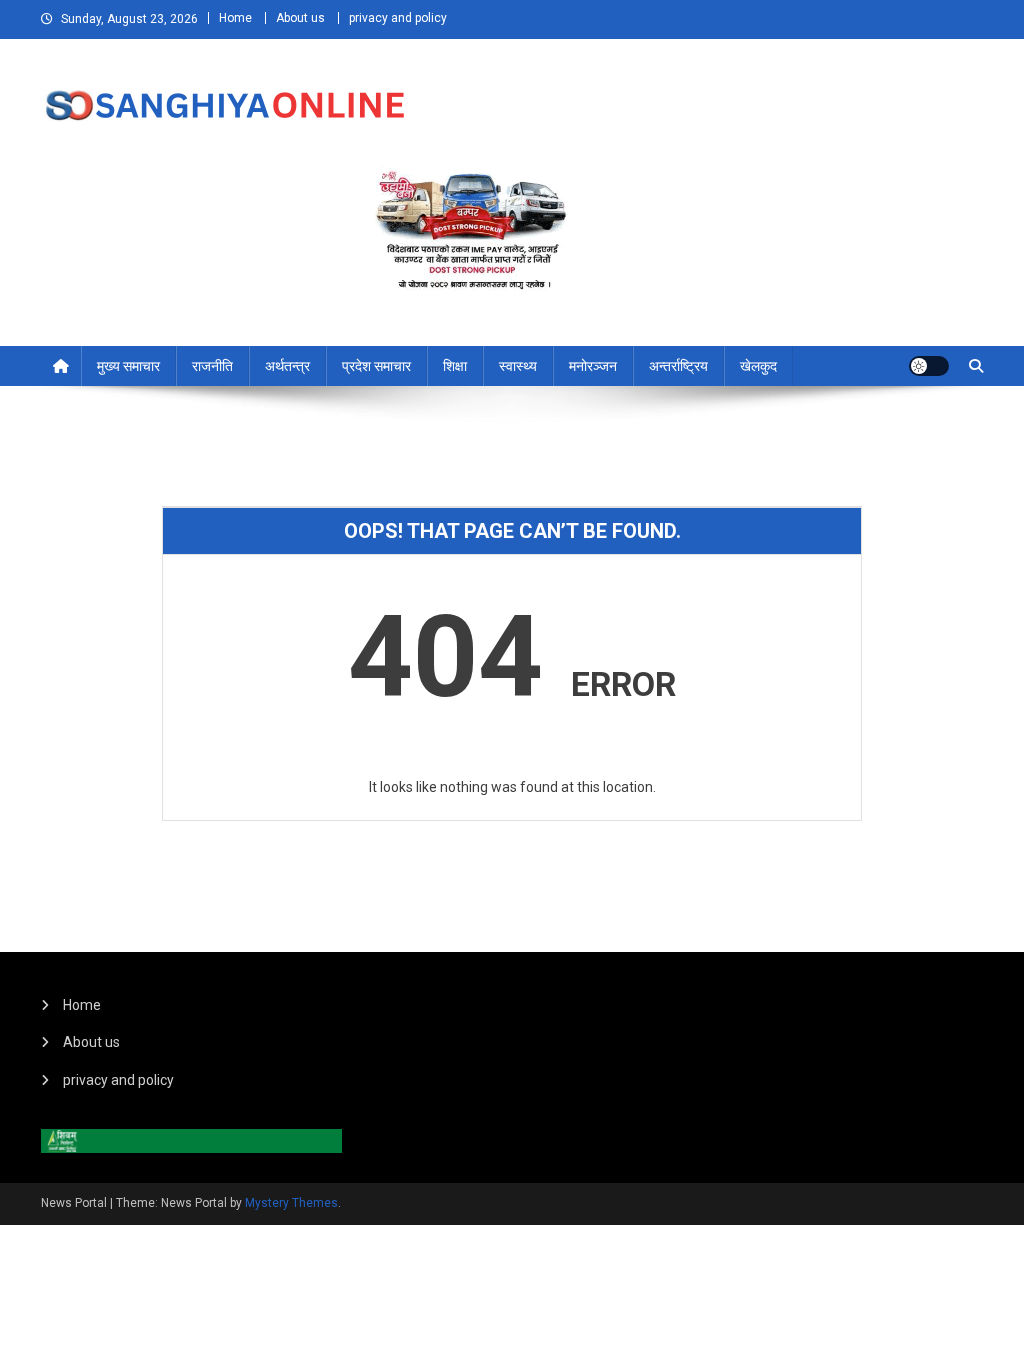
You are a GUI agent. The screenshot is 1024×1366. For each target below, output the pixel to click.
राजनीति (212, 366)
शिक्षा (455, 366)
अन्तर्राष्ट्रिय (678, 366)
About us (300, 18)
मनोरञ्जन (593, 366)
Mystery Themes (291, 1203)
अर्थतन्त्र (287, 366)
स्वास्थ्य (518, 366)
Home (235, 18)
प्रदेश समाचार (376, 366)
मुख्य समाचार (128, 366)
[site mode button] (929, 366)
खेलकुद (758, 366)
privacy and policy (398, 18)
